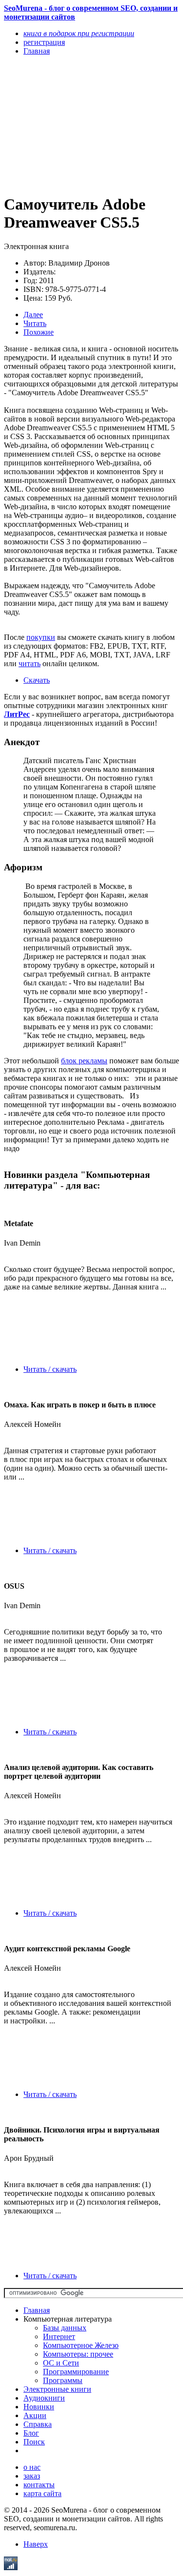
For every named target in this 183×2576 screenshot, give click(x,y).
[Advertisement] (65, 124)
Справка (38, 2424)
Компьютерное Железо (81, 2345)
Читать (35, 323)
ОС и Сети (61, 2363)
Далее (33, 315)
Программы (63, 2380)
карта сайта (42, 2493)
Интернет (59, 2336)
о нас (32, 2467)
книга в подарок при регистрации (79, 33)
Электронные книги (57, 2389)
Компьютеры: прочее (78, 2354)
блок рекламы (84, 1061)
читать (30, 663)
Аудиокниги (44, 2398)
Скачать (37, 680)
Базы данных (65, 2328)
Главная (37, 2310)
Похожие (39, 332)
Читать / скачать (50, 1369)
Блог (31, 2433)
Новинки (39, 2407)
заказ (32, 2476)
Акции (35, 2415)
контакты (39, 2485)
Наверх (36, 2544)
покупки (41, 637)
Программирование (76, 2372)
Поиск (34, 2442)
